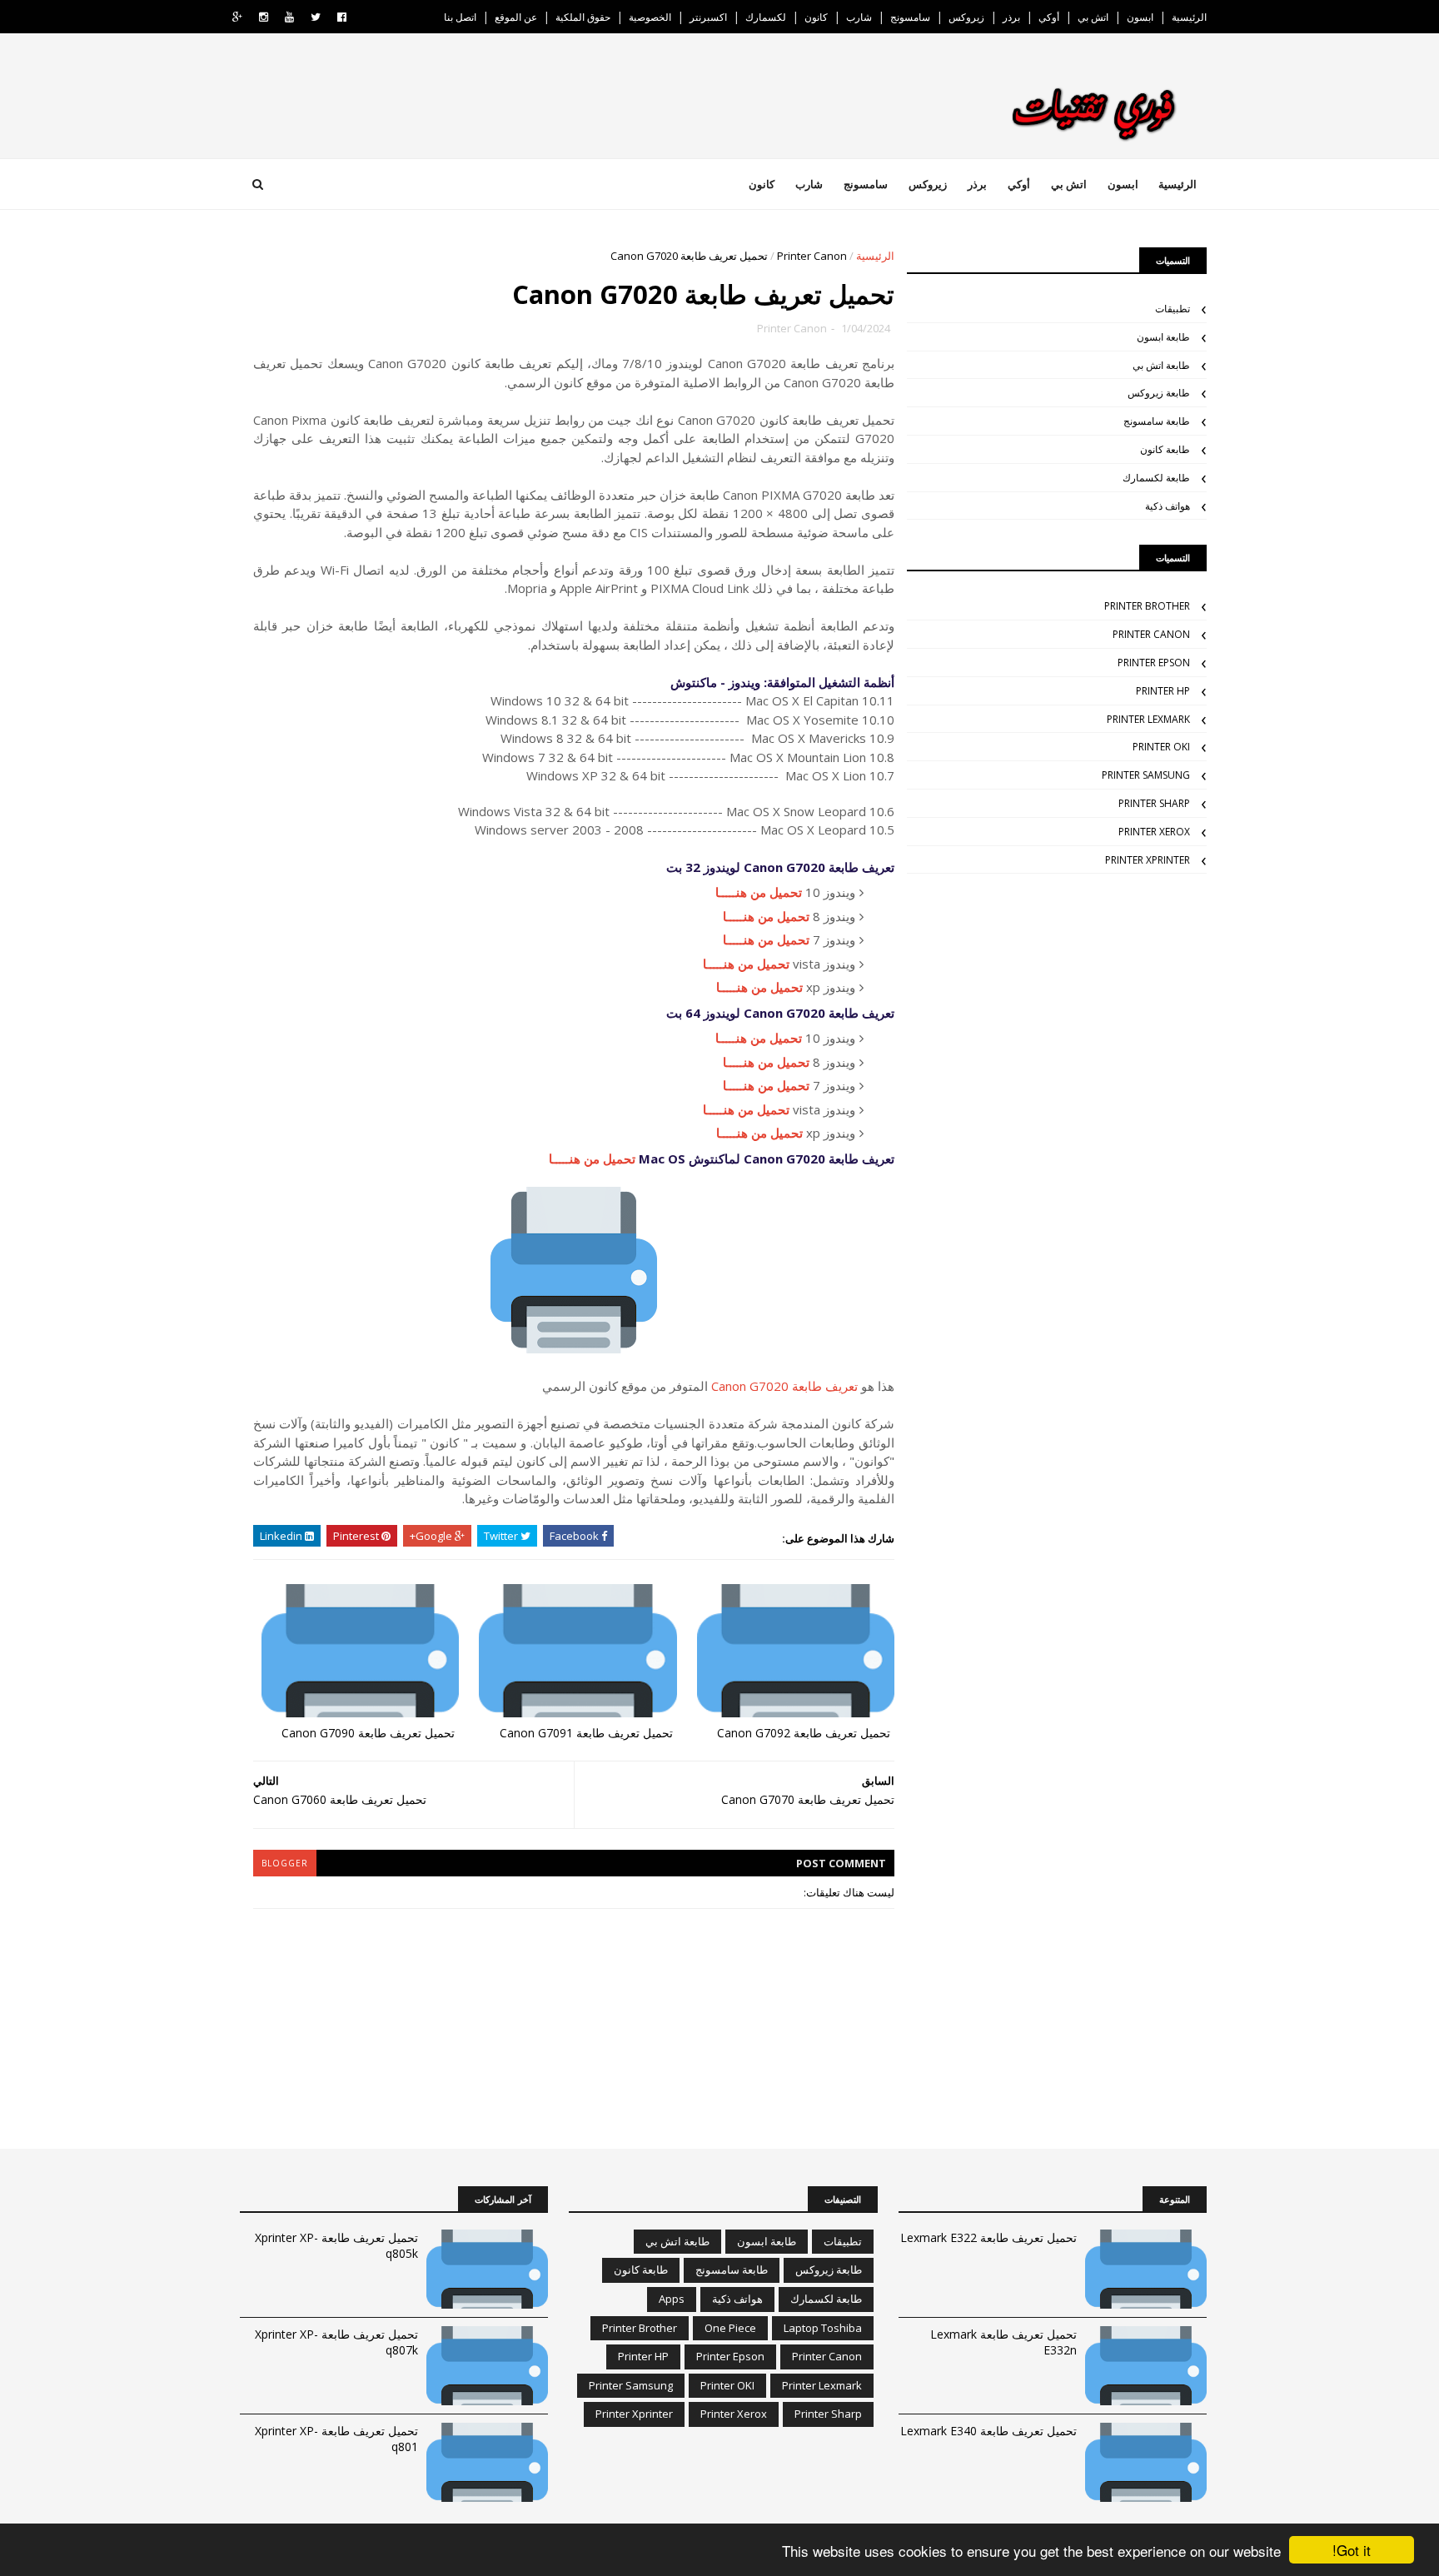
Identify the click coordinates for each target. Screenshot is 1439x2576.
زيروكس (966, 17)
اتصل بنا (460, 17)
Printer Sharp (1154, 803)
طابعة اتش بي (1161, 365)
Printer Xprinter (1148, 860)
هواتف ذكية (1168, 506)
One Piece (730, 2328)
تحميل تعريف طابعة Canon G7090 (368, 1733)
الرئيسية (1189, 17)
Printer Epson (1154, 663)
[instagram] (264, 17)
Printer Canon (812, 256)
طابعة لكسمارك (1156, 478)
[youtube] (289, 17)
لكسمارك (766, 17)
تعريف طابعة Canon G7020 (784, 1386)
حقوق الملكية (583, 17)
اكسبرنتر (708, 17)
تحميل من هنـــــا (759, 892)
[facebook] (342, 17)
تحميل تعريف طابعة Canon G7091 (586, 1733)
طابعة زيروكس (1159, 393)
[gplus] (237, 17)
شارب (859, 17)
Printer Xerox (1154, 832)
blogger (285, 1863)
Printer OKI (1161, 747)
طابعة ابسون (1163, 337)
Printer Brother (1147, 606)
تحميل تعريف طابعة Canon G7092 (804, 1733)
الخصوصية (650, 17)
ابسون (1140, 17)
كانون (816, 17)
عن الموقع (516, 17)
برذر (1011, 17)
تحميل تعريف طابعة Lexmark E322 (988, 2237)
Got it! (1352, 2550)
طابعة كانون (1165, 449)
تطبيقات (1173, 309)
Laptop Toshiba (823, 2328)
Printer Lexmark (1148, 719)
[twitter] (316, 17)
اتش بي (1093, 17)
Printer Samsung (1146, 775)
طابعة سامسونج (1157, 421)
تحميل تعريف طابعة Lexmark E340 (988, 2431)
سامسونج (910, 17)
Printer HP (1163, 691)
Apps (672, 2299)
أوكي (1049, 17)
